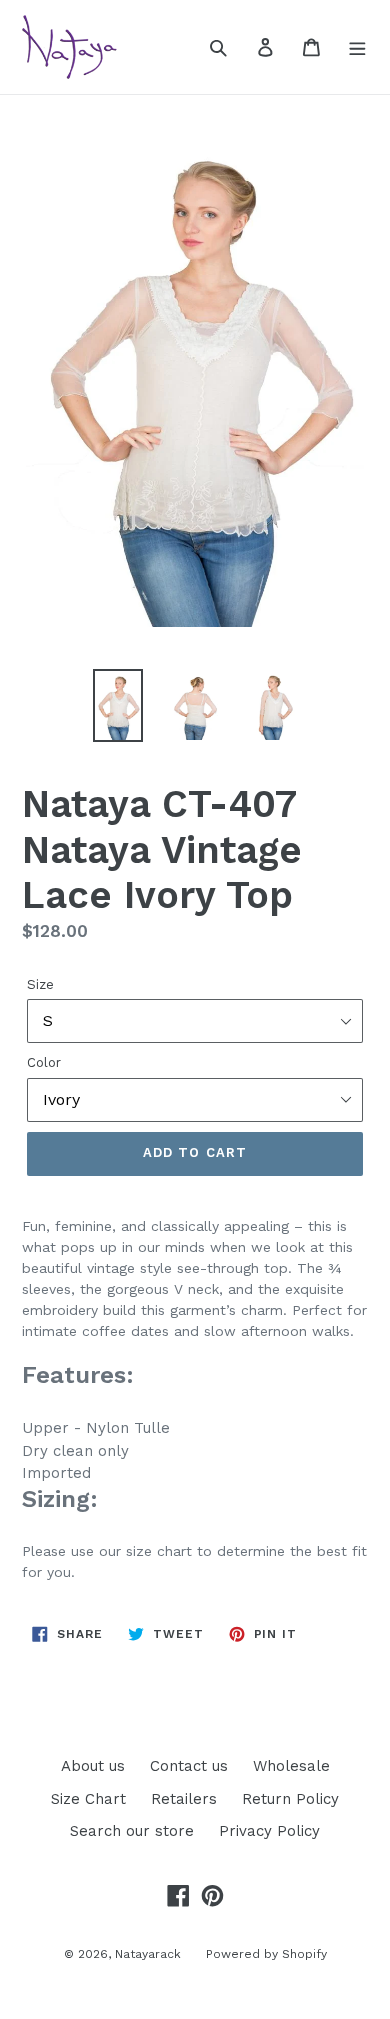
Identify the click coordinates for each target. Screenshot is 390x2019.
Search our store (132, 1831)
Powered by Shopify (266, 1954)
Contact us (189, 1766)
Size (40, 984)
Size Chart (88, 1799)
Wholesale (291, 1766)
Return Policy (290, 1799)
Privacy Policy (269, 1831)
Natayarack (148, 1954)
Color (44, 1062)
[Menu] (357, 46)
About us (93, 1766)
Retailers (184, 1799)
